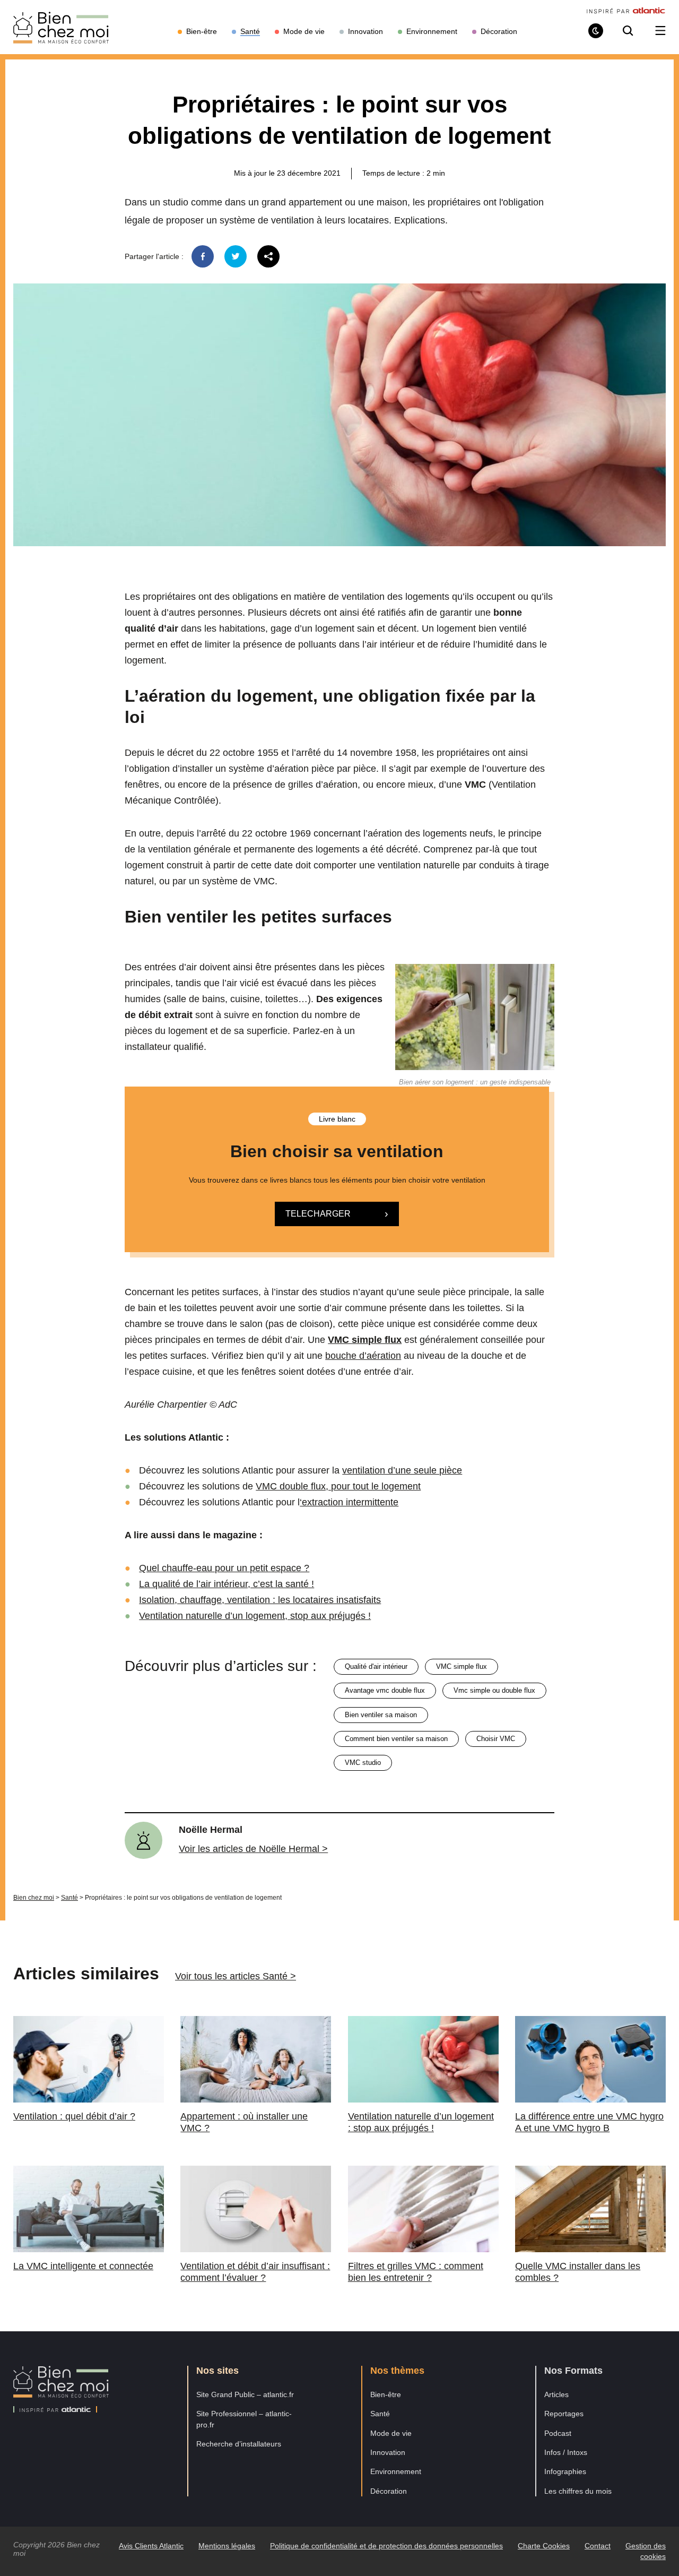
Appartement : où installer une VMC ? (244, 2122)
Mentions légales (227, 2546)
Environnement (396, 2471)
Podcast (558, 2433)
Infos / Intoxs (566, 2452)
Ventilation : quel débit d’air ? (74, 2116)
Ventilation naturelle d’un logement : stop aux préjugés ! (421, 2122)
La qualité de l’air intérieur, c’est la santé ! (227, 1584)
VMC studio (363, 1763)
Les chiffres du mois (578, 2491)
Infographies (565, 2471)
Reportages (564, 2414)
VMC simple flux (462, 1666)
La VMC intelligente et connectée (83, 2266)
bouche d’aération (363, 1356)
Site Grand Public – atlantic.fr (245, 2394)
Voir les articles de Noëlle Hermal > (253, 1849)
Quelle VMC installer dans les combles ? (578, 2272)
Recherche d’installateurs (239, 2444)
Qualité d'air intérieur (376, 1666)
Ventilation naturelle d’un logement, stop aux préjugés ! (255, 1616)
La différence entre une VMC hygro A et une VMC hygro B (589, 2122)
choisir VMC (496, 1739)
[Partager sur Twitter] (236, 256)
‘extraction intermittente (349, 1502)
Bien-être (386, 2394)
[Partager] (268, 256)
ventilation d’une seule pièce (402, 1470)
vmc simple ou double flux (494, 1690)
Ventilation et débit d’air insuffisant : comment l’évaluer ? (255, 2272)
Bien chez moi (34, 1898)
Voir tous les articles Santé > (236, 1976)
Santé (69, 1898)
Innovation (388, 2452)
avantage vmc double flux (385, 1690)
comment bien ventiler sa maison (396, 1739)
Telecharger (318, 1214)
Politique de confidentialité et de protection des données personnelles (386, 2546)
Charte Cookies (544, 2546)
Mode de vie (391, 2433)
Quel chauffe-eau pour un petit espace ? (224, 1568)
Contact (598, 2546)
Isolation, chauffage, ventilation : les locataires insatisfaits (260, 1600)
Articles (556, 2394)
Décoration (389, 2491)
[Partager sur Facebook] (203, 256)
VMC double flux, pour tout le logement (338, 1486)
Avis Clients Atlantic (151, 2546)
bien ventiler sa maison (381, 1715)
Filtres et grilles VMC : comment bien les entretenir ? (416, 2272)
